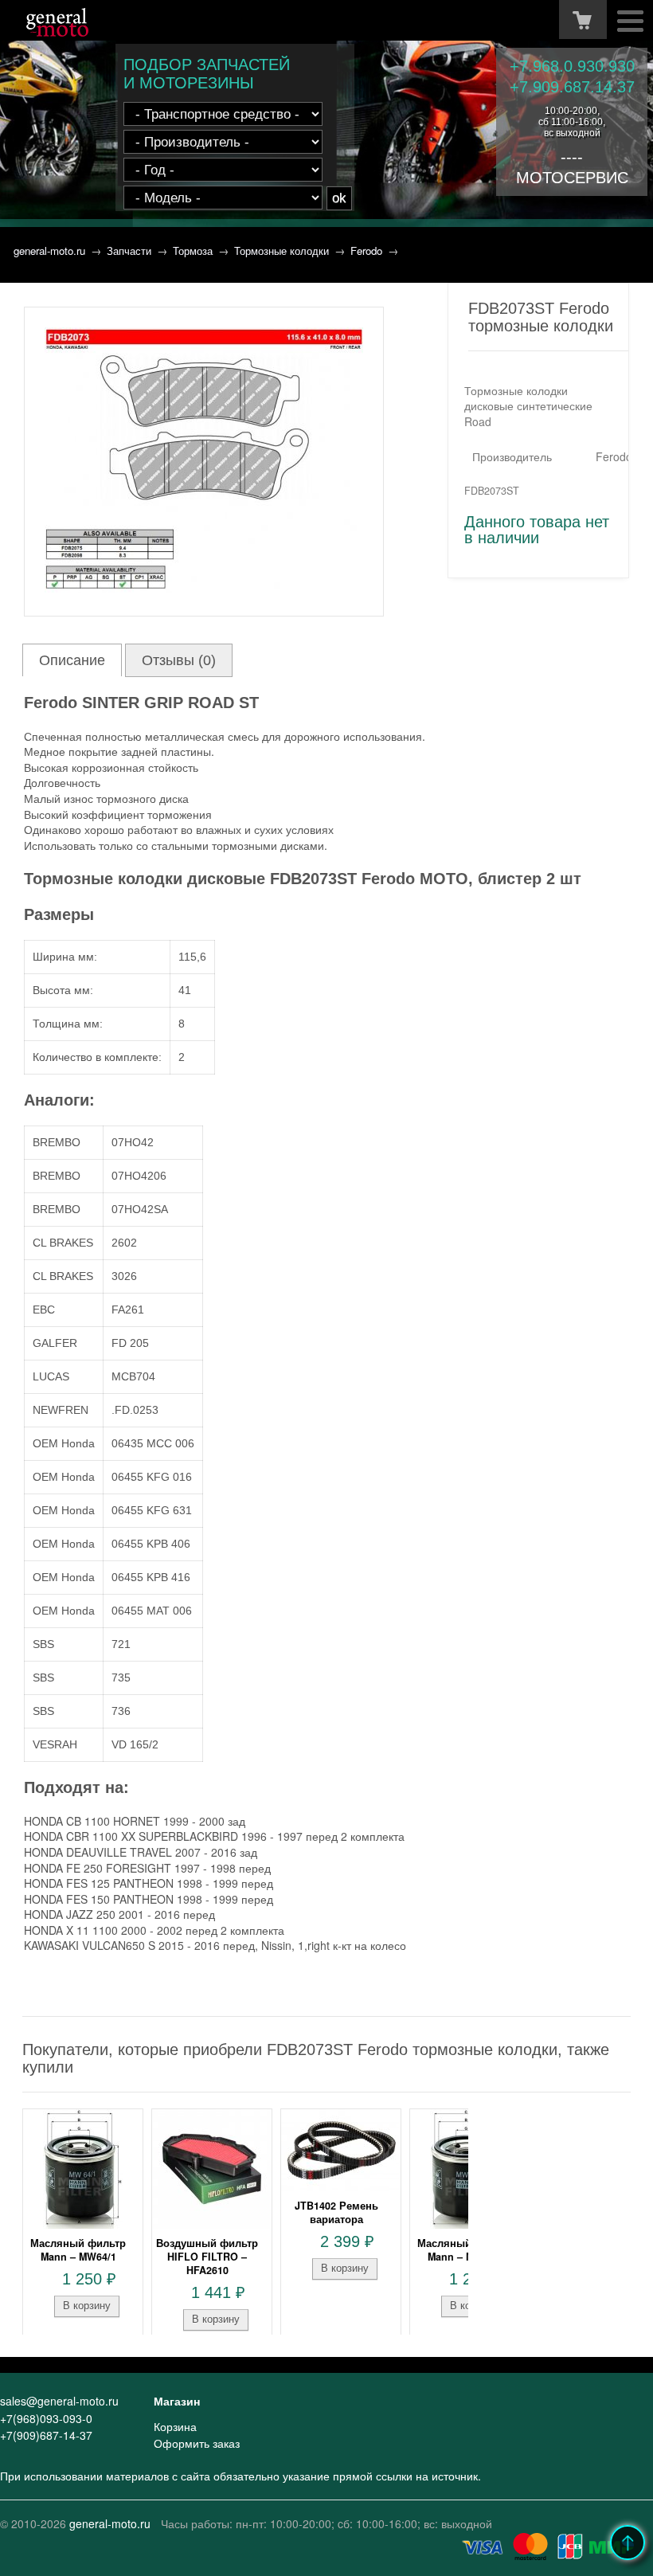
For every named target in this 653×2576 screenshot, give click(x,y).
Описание (72, 660)
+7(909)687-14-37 (46, 2435)
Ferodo (366, 251)
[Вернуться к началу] (628, 2543)
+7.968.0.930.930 (572, 66)
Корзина (175, 2426)
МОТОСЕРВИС (572, 178)
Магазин (177, 2401)
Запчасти (129, 251)
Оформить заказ (197, 2443)
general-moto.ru (49, 251)
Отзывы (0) (179, 660)
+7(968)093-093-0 (46, 2418)
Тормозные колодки (282, 251)
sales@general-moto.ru (59, 2401)
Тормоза (193, 251)
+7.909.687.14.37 (572, 87)
